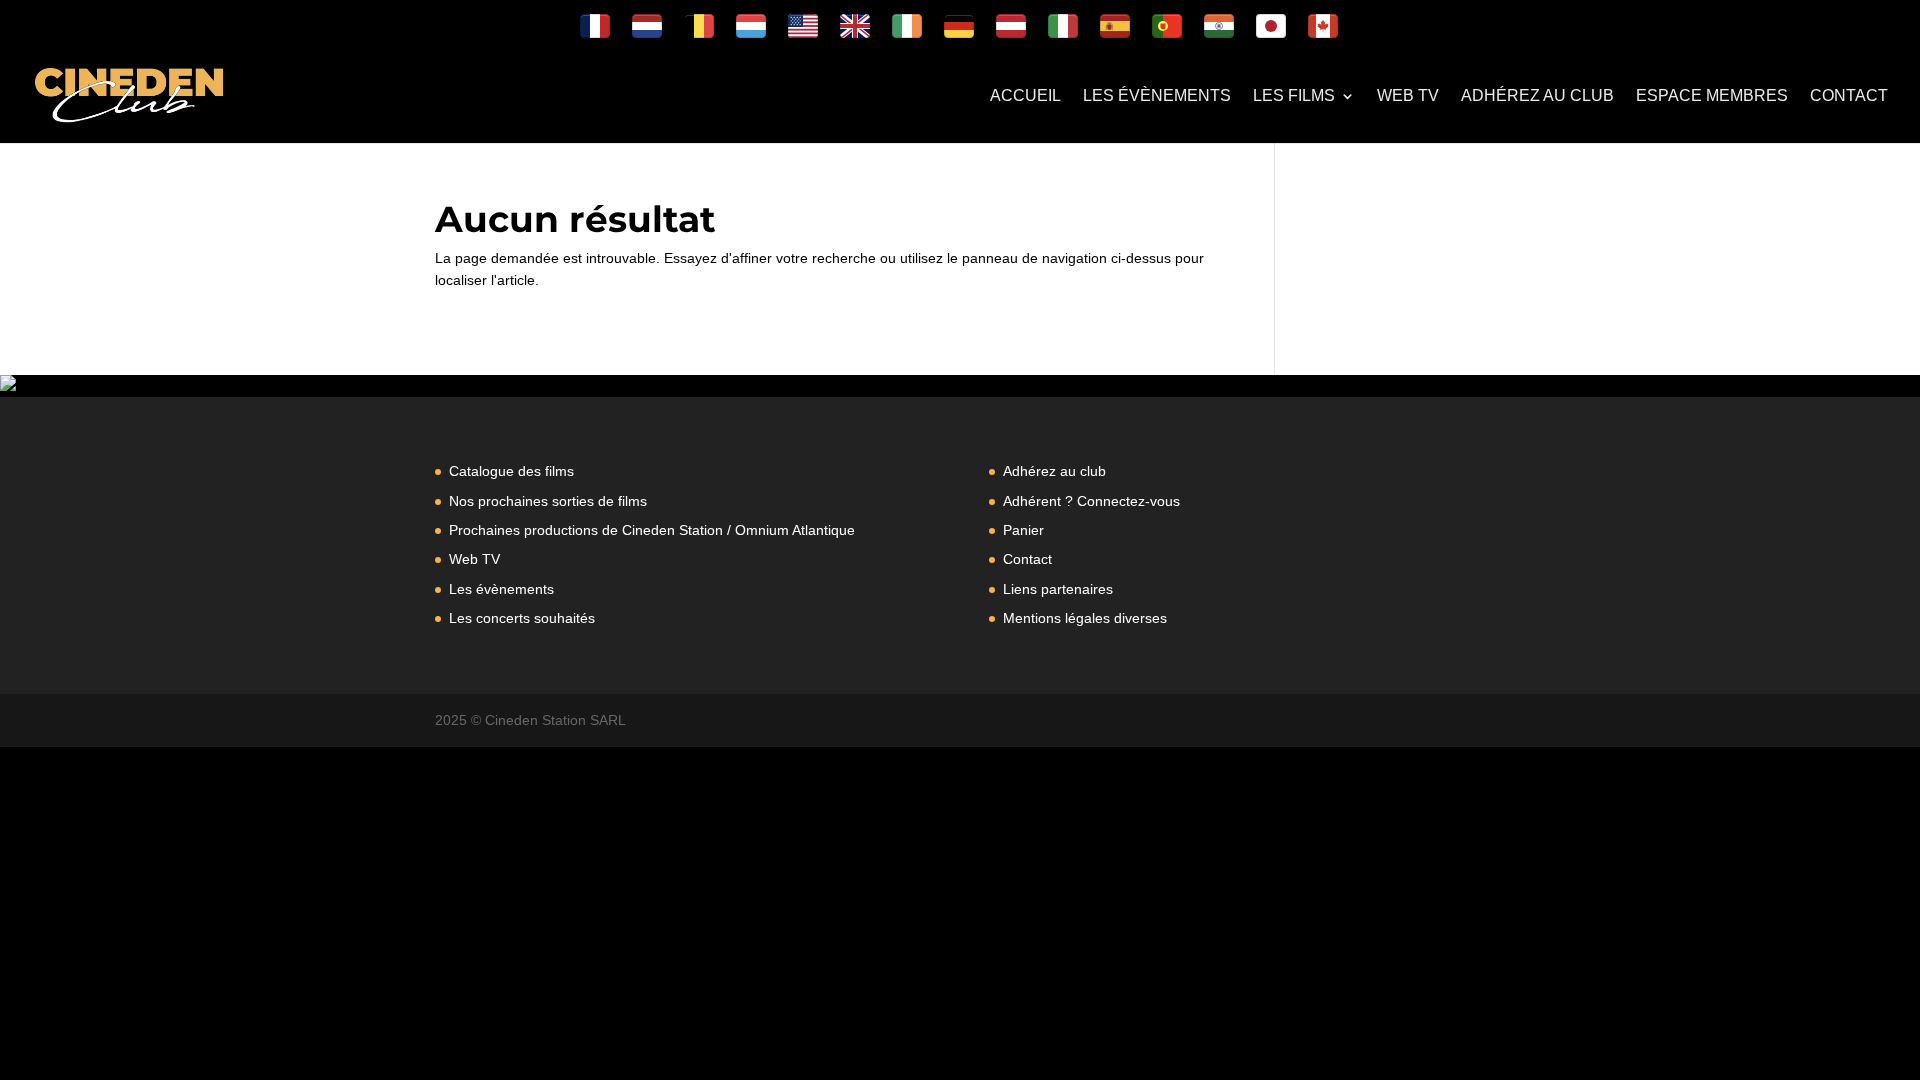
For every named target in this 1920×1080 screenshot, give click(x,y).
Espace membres (1712, 96)
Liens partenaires (1058, 589)
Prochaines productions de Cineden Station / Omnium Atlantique (652, 530)
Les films (1294, 96)
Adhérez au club (1537, 96)
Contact (1849, 96)
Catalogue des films (511, 471)
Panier (1023, 530)
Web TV (1408, 96)
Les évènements (1157, 96)
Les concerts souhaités (522, 618)
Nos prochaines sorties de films (548, 501)
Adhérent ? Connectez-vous (1091, 501)
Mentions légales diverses (1085, 618)
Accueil (1025, 96)
